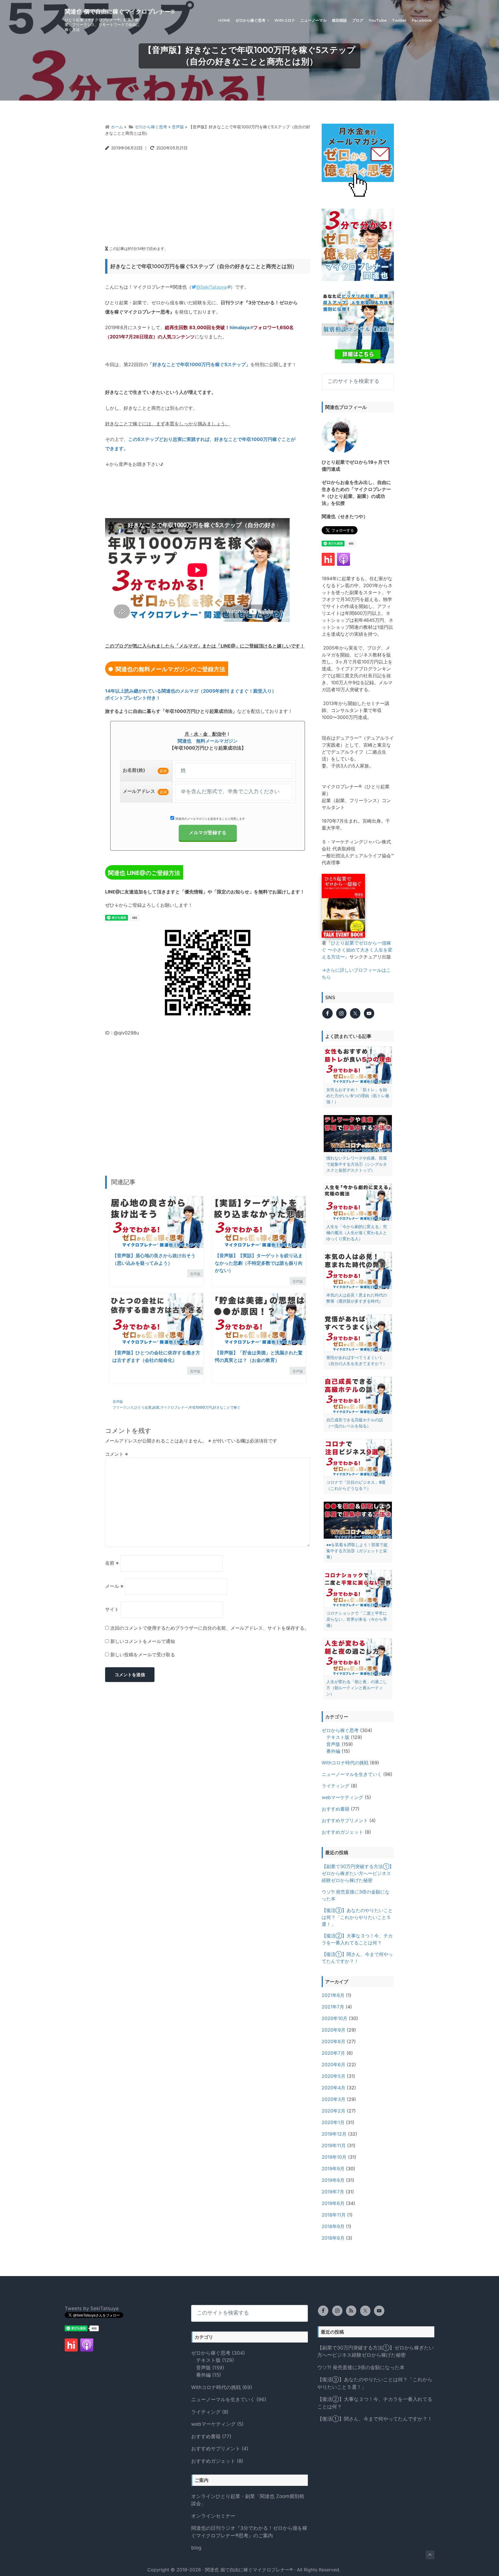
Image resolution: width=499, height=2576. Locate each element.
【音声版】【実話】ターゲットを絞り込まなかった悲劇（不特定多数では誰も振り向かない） (259, 1263)
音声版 (195, 1274)
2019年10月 (334, 2157)
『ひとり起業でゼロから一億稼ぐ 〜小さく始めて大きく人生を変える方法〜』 (357, 950)
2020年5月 (334, 2076)
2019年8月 (333, 2180)
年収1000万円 (200, 1407)
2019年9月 (333, 2169)
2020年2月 (334, 2111)
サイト (112, 1609)
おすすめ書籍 (336, 1809)
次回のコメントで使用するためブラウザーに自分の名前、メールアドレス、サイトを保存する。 (210, 1628)
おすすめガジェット (342, 1832)
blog (196, 2548)
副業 (156, 1407)
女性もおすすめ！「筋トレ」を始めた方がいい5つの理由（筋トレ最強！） (358, 1096)
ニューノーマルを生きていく (352, 1774)
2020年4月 (334, 2088)
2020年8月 (334, 2041)
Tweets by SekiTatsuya (92, 2308)
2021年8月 (333, 1995)
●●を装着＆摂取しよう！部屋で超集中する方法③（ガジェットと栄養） (357, 1551)
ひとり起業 (143, 1407)
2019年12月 (334, 2134)
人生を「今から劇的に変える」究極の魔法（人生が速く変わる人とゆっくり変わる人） (357, 1233)
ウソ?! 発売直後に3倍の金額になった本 (361, 2367)
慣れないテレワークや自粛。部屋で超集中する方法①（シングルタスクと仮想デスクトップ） (357, 1164)
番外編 (333, 1751)
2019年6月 (333, 2203)
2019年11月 (334, 2145)
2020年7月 (333, 2053)
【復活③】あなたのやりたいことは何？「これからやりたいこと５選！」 (357, 1917)
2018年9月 (333, 2226)
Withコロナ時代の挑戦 (345, 1763)
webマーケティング (342, 1797)
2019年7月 (333, 2192)
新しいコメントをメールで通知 (143, 1641)
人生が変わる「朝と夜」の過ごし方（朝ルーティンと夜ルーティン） (357, 1688)
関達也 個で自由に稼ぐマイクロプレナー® (120, 12)
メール (114, 1586)
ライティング (336, 1786)
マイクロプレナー (174, 1407)
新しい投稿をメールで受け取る (143, 1655)
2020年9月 (334, 2030)
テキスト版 (338, 1737)
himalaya (240, 327)
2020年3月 (334, 2099)
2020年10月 (335, 2018)
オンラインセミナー (213, 2516)
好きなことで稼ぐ (227, 1407)
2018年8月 (333, 2238)
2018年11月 (334, 2215)
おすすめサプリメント (345, 1820)
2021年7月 (333, 2007)
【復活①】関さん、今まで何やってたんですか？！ (375, 2419)
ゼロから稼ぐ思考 (340, 1730)
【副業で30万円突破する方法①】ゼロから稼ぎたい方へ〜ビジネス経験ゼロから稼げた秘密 (358, 1873)
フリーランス (123, 1407)
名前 (112, 1563)
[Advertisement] (208, 196)
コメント (117, 1454)
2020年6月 (334, 2065)
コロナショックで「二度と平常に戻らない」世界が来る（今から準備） (357, 1619)
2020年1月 (333, 2122)
